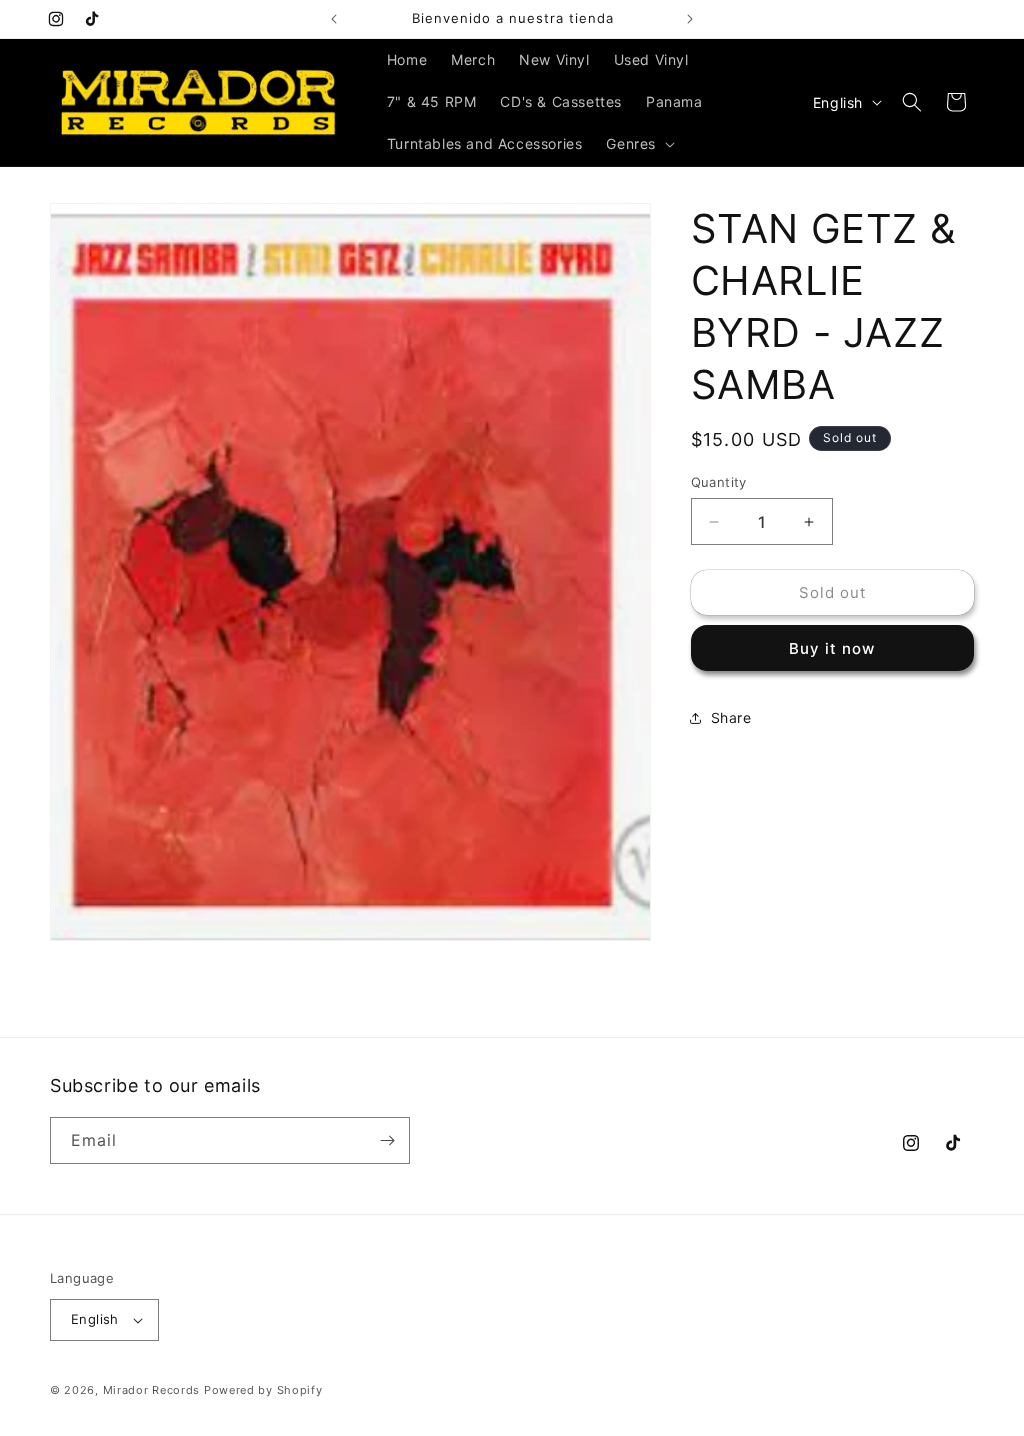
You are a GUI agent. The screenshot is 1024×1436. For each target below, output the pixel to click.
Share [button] (731, 717)
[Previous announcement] (334, 19)
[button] (638, 144)
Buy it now (832, 648)
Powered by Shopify (263, 1390)
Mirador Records (152, 1390)
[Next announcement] (690, 19)
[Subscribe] (387, 1140)
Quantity (719, 482)
